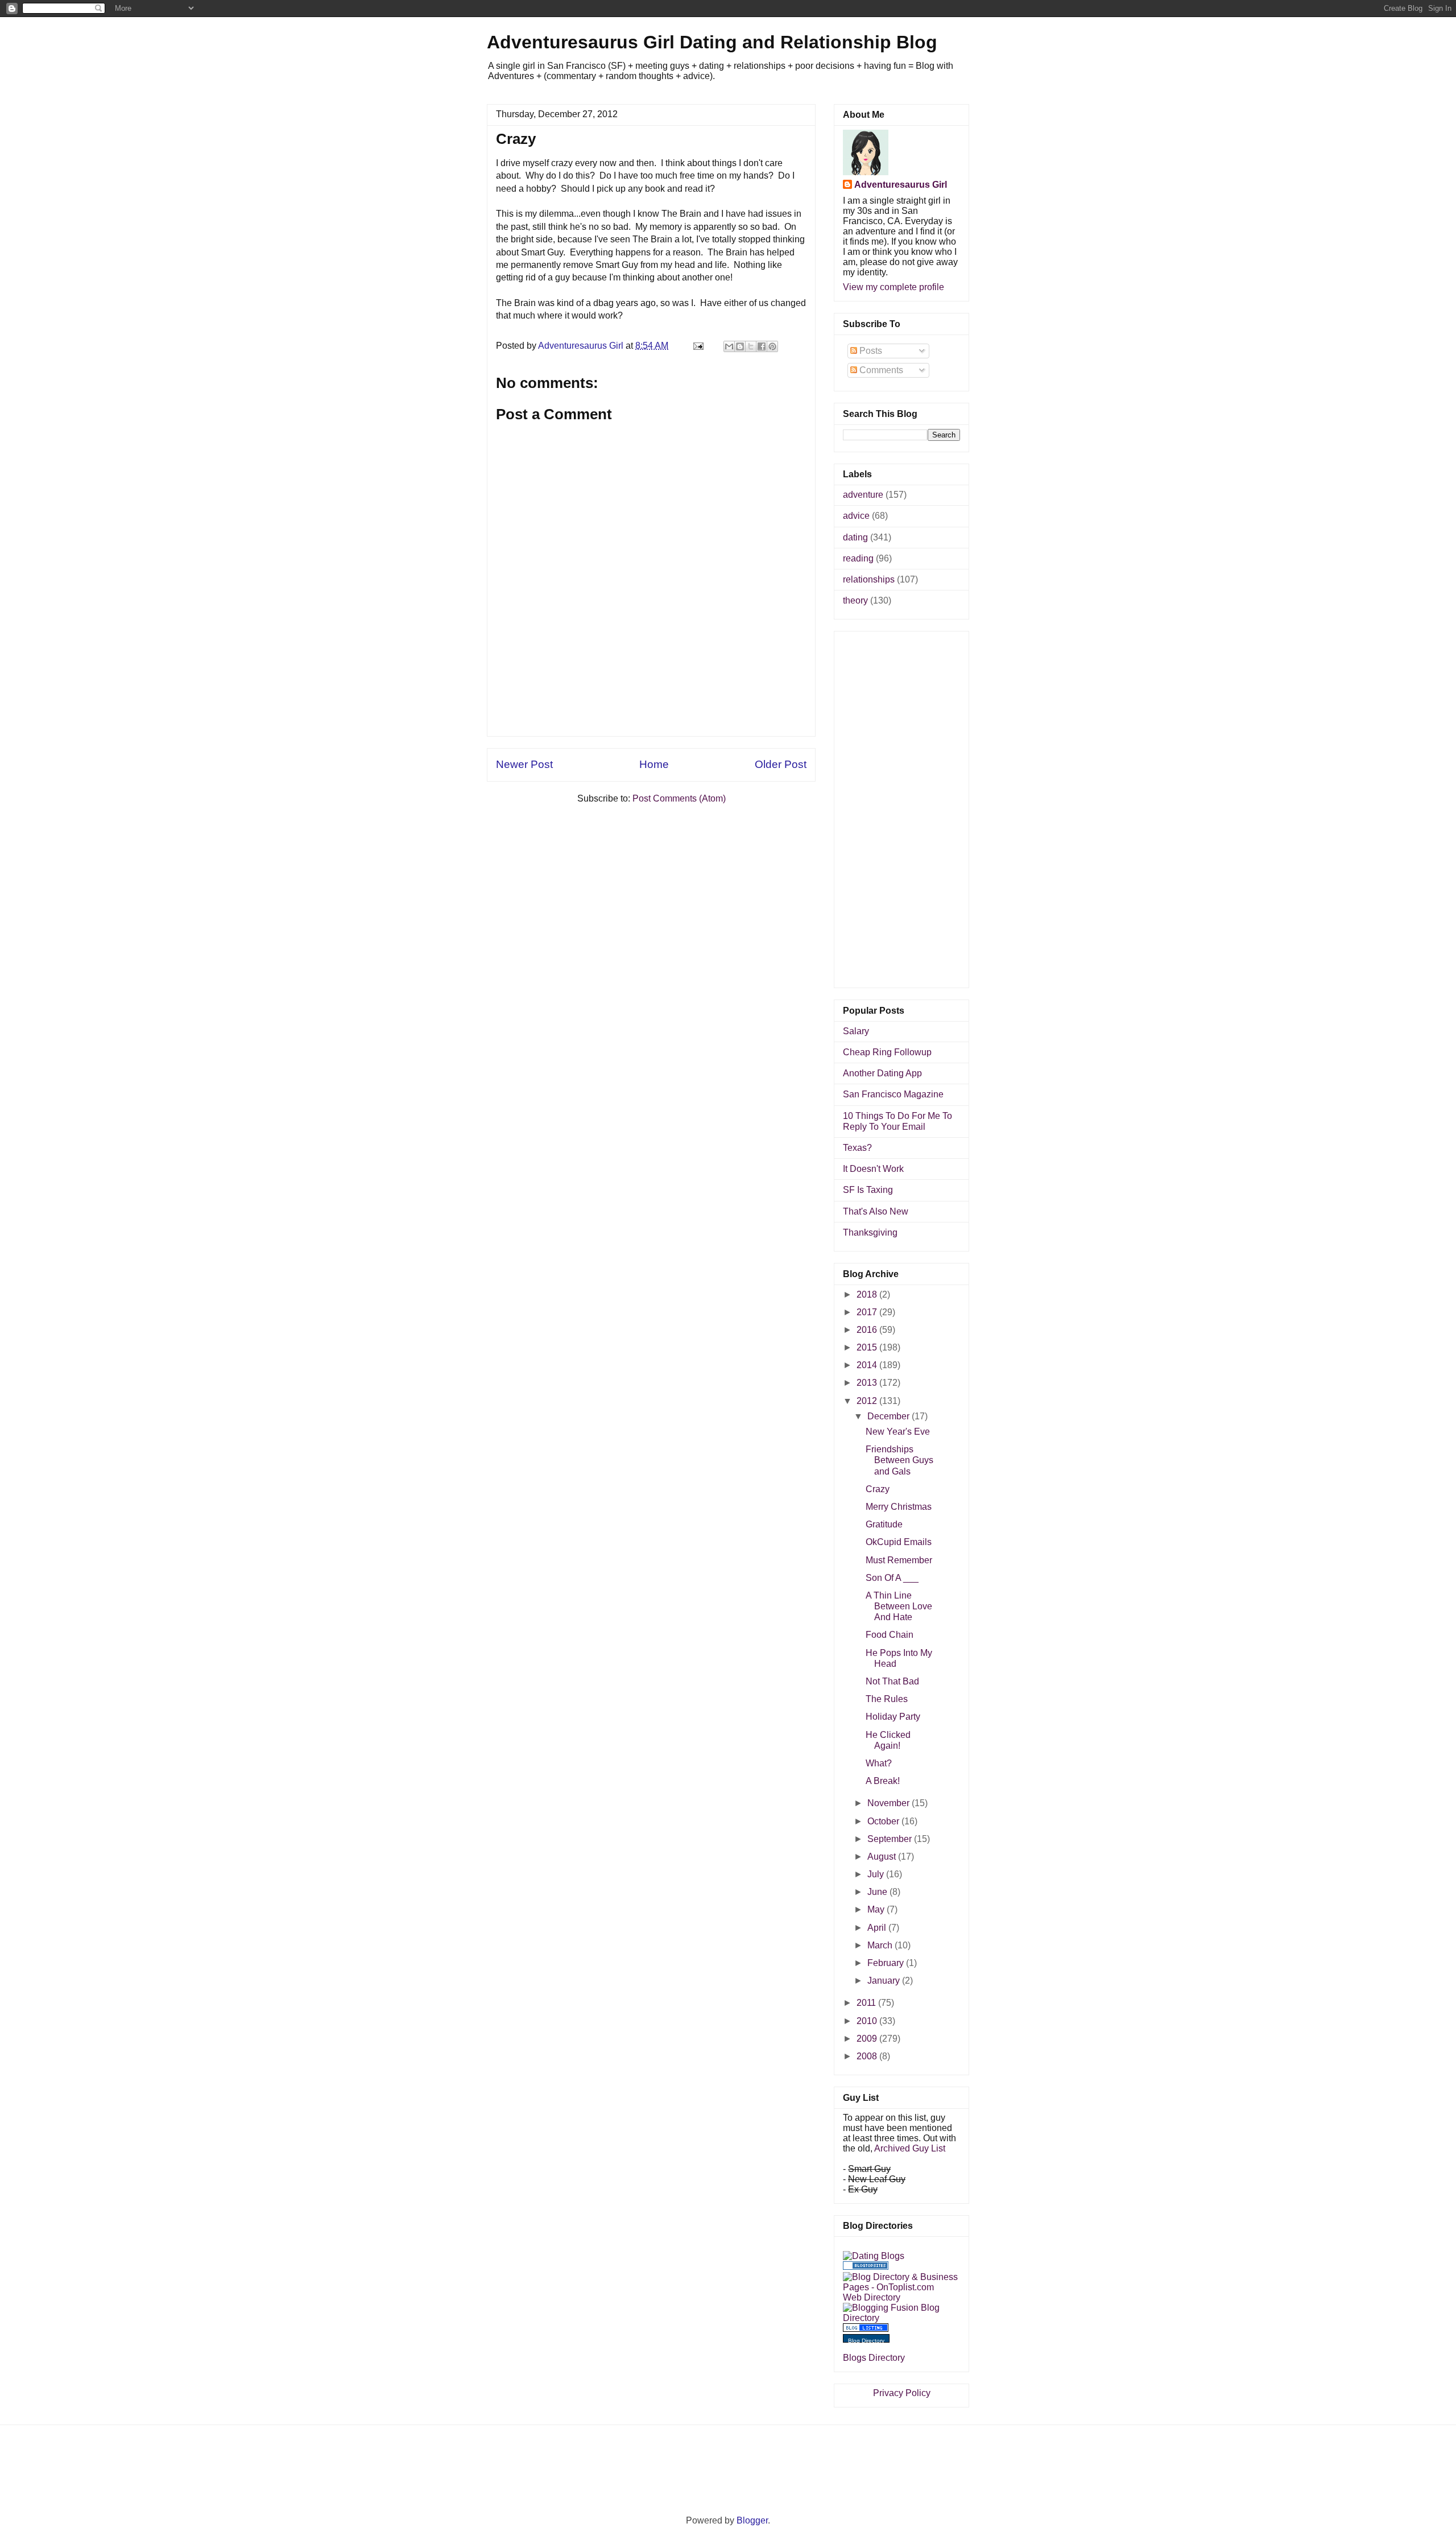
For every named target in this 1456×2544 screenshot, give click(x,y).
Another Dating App (882, 1073)
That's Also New (876, 1211)
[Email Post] (697, 346)
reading (858, 558)
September (891, 1839)
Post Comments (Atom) (679, 798)
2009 (868, 2039)
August (883, 1857)
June (878, 1892)
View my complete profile (894, 287)
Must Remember (899, 1560)
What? (879, 1763)
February (887, 1963)
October (884, 1821)
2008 (868, 2056)
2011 (867, 2003)
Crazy (878, 1489)
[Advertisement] (651, 711)
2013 (868, 1383)
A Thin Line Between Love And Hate (899, 1606)
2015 (868, 1347)
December (890, 1416)
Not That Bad (892, 1681)
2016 (868, 1330)
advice (856, 516)
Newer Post (524, 764)
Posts (870, 351)
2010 (868, 2021)
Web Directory (872, 2297)
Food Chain (890, 1635)
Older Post (781, 764)
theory (855, 600)
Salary (856, 1031)
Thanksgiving (870, 1232)
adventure (863, 495)
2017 (868, 1312)
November (890, 1803)
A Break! (883, 1781)
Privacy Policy (902, 2393)
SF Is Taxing (868, 1190)
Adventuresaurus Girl (901, 185)
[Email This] (729, 346)
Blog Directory (866, 2341)
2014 (868, 1365)
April (878, 1928)
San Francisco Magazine (893, 1094)
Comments (880, 370)
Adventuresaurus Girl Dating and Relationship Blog (712, 42)
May (877, 1909)
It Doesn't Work (873, 1169)
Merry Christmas (899, 1507)
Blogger (752, 2520)
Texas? (857, 1148)
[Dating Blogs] (874, 2256)
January (885, 1981)
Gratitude (884, 1524)
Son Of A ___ (892, 1578)
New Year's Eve (898, 1432)
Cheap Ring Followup (887, 1052)
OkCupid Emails (899, 1542)
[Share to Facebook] (762, 346)
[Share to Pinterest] (772, 346)
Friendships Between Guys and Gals (899, 1460)
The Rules (887, 1699)
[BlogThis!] (740, 346)
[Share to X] (751, 346)
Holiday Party (893, 1717)
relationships (869, 579)
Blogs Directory (874, 2358)
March (881, 1945)
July (877, 1874)
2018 (868, 1294)
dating (855, 537)
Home (654, 764)
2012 (868, 1401)
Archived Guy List (910, 2148)
